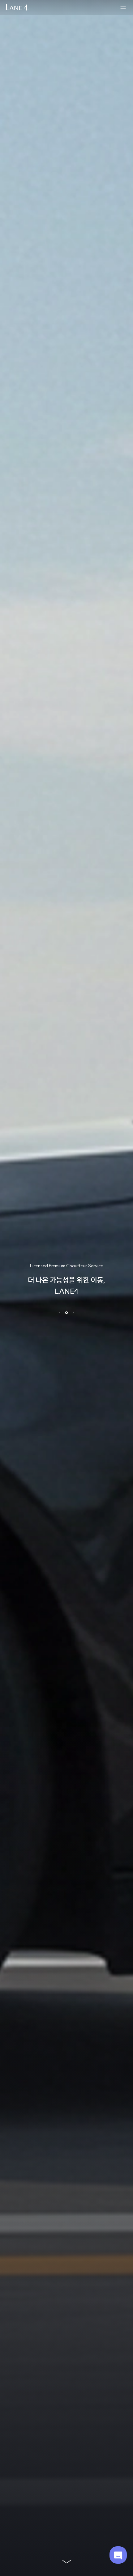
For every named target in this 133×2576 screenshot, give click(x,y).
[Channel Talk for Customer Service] (118, 2555)
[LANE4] (17, 8)
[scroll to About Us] (66, 2561)
